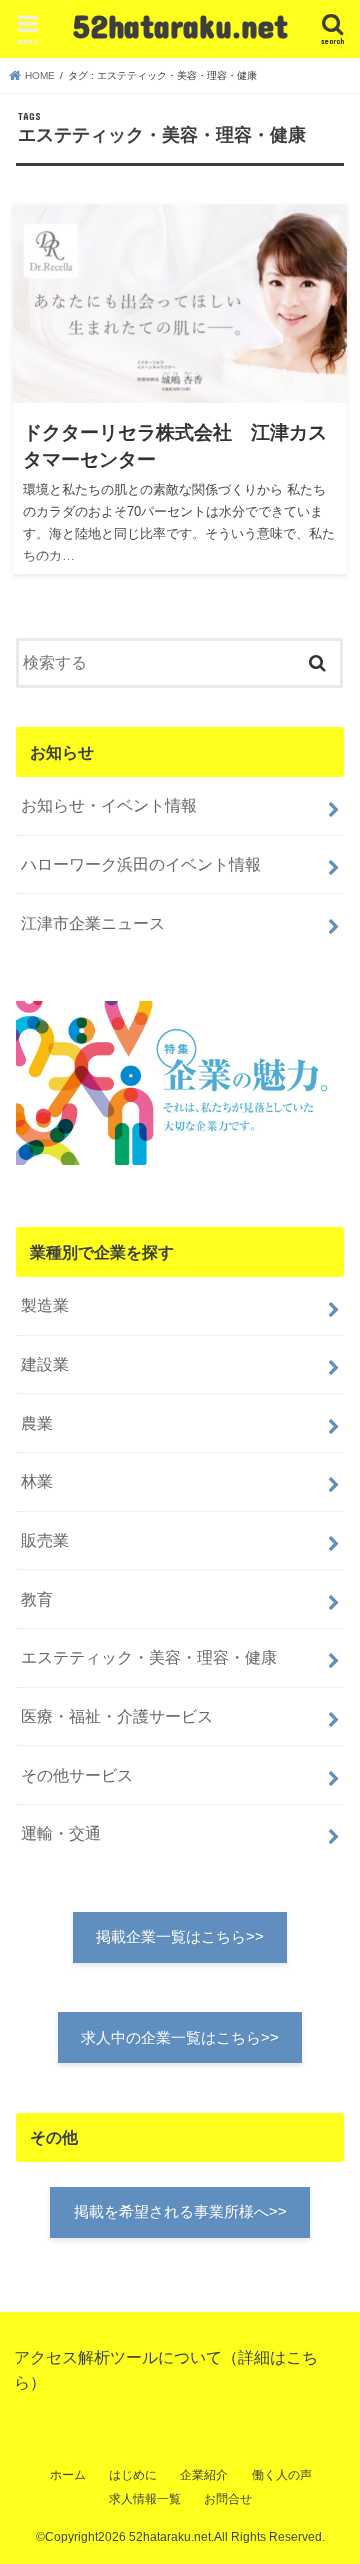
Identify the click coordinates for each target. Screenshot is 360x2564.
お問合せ (228, 2499)
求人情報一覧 (145, 2499)
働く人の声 (282, 2475)
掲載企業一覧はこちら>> (180, 1937)
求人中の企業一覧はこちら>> (180, 2038)
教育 (37, 1599)
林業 (37, 1481)
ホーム (68, 2475)
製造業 (45, 1305)
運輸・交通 (61, 1833)
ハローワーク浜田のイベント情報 (141, 864)
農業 (37, 1423)
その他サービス (77, 1775)
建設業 (45, 1364)
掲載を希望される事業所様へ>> (180, 2212)
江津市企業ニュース (93, 923)
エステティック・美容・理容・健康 (149, 1657)
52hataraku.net (180, 25)
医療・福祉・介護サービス (117, 1716)
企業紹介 (204, 2475)
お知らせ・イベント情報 (109, 805)
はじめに (133, 2475)
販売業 (45, 1540)
